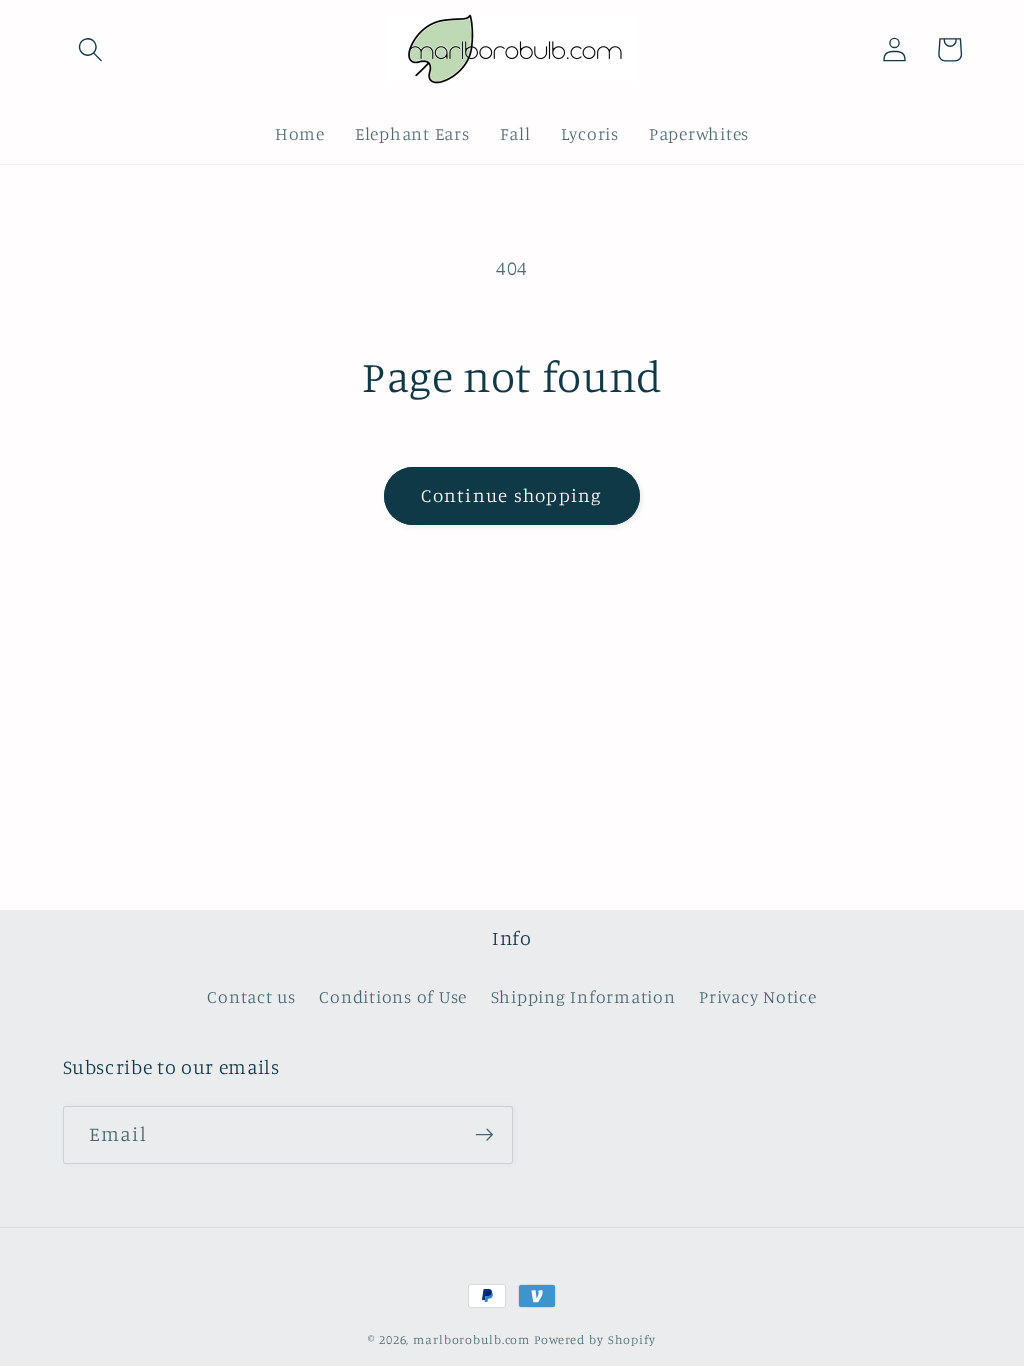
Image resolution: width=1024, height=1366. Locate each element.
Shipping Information (583, 996)
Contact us (251, 996)
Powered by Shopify (595, 1339)
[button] (90, 49)
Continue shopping (511, 495)
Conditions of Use (393, 996)
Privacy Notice (758, 996)
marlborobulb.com (471, 1339)
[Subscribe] (484, 1135)
